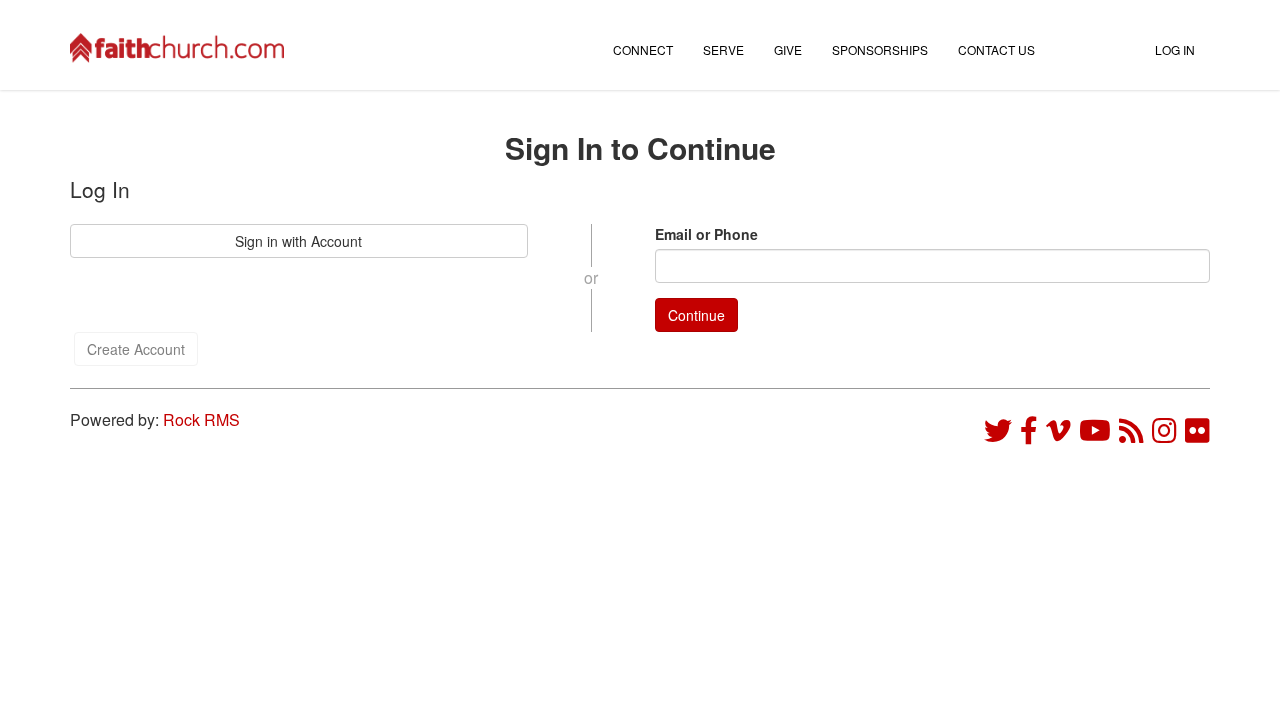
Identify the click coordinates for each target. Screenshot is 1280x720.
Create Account (136, 349)
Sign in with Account (298, 241)
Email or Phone (706, 234)
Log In (1175, 49)
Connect (643, 49)
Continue (696, 315)
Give (788, 49)
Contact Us (996, 49)
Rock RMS (201, 419)
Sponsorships (880, 49)
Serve (723, 49)
